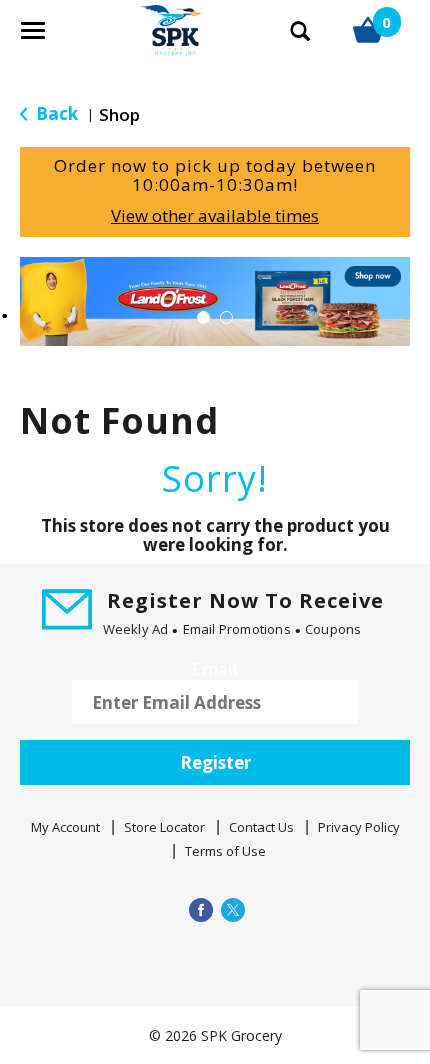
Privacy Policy (359, 827)
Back (55, 113)
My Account (65, 827)
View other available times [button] (215, 215)
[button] (215, 299)
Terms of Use (225, 851)
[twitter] (231, 909)
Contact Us (261, 827)
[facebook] (199, 909)
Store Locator (164, 827)
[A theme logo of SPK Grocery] (147, 41)
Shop (119, 114)
